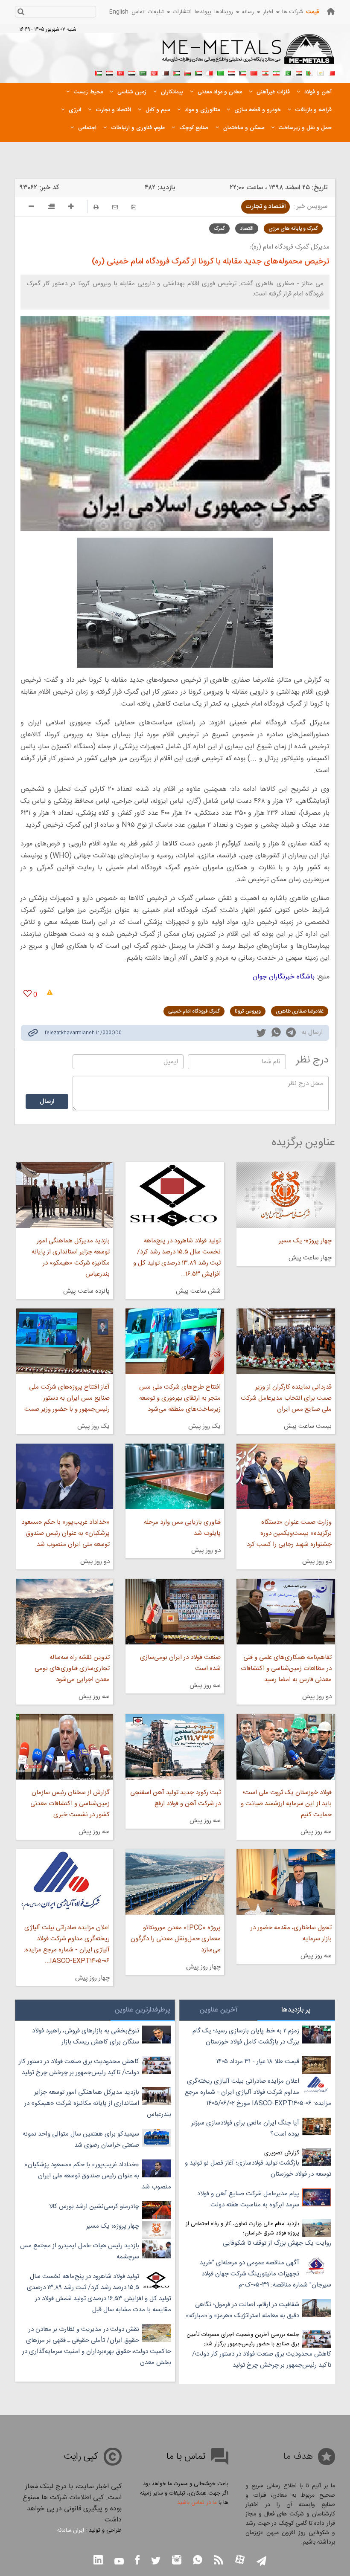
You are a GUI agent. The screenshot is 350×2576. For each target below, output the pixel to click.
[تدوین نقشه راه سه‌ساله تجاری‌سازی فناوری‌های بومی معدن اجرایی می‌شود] (65, 1612)
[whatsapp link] (276, 1034)
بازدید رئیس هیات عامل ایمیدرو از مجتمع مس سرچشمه (80, 2251)
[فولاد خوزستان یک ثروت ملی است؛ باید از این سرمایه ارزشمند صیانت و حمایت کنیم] (286, 1747)
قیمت (312, 12)
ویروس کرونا (248, 1011)
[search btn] (21, 13)
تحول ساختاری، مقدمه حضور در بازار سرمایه (291, 1933)
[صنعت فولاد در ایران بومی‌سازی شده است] (175, 1612)
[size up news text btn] (71, 208)
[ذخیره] (134, 207)
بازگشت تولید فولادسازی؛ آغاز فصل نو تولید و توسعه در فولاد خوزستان (258, 2169)
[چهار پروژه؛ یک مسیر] (286, 1195)
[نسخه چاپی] (96, 207)
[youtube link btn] (119, 2562)
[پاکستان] (287, 72)
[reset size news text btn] (51, 208)
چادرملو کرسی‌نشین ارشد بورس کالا (94, 2207)
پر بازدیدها (296, 2010)
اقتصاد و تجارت (265, 207)
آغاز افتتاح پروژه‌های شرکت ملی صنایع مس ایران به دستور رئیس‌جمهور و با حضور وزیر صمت (67, 1398)
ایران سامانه (71, 2530)
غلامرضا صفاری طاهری (300, 1011)
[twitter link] (261, 1034)
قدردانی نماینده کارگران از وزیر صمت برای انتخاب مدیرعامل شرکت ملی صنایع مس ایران (286, 1398)
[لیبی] (221, 72)
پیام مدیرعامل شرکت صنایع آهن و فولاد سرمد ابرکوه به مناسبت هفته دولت (248, 2199)
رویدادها (224, 12)
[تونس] (154, 72)
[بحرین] (332, 72)
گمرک (219, 229)
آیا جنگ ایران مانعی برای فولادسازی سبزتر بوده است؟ (245, 2129)
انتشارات (182, 12)
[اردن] (176, 72)
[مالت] (210, 72)
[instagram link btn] (177, 2561)
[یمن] (110, 72)
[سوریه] (132, 72)
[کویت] (243, 72)
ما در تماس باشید (197, 2503)
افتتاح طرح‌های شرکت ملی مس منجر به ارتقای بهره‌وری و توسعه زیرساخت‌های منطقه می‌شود (180, 1398)
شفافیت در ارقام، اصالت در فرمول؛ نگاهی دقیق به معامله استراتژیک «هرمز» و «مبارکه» (242, 2310)
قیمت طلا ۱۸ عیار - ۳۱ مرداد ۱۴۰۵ (258, 2062)
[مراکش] (254, 72)
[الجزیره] (309, 72)
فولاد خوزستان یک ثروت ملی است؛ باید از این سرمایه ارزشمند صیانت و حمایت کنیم (286, 1804)
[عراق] (232, 72)
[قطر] (165, 72)
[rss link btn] (219, 2561)
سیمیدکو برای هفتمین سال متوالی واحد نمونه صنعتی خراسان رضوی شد (81, 2140)
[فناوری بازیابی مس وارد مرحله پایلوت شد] (175, 1476)
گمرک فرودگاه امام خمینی (194, 1011)
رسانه (248, 12)
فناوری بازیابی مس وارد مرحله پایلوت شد (182, 1528)
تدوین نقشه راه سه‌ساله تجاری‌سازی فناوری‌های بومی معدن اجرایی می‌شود (72, 1669)
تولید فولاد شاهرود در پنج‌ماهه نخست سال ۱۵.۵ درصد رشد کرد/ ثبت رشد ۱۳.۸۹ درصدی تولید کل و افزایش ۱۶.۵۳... (177, 1258)
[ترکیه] (121, 72)
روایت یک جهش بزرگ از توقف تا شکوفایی (277, 2243)
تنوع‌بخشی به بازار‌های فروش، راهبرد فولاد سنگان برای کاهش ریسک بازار (86, 2036)
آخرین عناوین (219, 2010)
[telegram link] (291, 1034)
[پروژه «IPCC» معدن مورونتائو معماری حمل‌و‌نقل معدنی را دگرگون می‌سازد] (175, 1882)
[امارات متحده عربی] (99, 72)
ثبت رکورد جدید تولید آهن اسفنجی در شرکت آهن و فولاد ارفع (175, 1798)
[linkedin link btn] (98, 2561)
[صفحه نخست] (331, 11)
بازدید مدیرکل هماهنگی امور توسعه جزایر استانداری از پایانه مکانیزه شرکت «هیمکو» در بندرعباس (71, 1258)
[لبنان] (265, 72)
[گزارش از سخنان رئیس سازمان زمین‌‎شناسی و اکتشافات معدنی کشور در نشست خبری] (65, 1747)
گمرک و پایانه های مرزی (293, 229)
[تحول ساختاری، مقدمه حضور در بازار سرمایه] (286, 1882)
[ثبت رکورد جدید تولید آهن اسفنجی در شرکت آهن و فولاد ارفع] (175, 1747)
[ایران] (276, 72)
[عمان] (187, 72)
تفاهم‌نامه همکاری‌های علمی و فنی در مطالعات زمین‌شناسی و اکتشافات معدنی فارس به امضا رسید (286, 1669)
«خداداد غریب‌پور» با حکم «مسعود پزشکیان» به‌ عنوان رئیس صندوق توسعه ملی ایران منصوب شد (66, 1533)
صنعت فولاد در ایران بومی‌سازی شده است (180, 1663)
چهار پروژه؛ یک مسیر (305, 1241)
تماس (138, 12)
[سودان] (198, 72)
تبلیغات (156, 12)
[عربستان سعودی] (143, 72)
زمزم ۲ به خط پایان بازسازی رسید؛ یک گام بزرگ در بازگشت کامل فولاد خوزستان (246, 2036)
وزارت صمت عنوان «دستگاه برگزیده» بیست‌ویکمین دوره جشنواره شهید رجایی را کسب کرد (289, 1533)
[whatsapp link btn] (198, 2561)
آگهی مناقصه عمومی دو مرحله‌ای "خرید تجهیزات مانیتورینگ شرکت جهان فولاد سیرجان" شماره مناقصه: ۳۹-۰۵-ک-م (265, 2274)
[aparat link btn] (240, 2560)
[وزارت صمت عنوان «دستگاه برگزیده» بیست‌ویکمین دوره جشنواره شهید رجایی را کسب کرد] (286, 1476)
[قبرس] (321, 72)
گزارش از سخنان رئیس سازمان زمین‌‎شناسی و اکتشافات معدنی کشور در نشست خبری (70, 1804)
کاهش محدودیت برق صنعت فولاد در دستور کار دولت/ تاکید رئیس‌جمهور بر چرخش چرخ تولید (262, 2360)
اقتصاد (247, 229)
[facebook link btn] (137, 2561)
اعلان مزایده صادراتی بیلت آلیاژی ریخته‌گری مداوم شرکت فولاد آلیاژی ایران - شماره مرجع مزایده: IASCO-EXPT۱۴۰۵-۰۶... (67, 1944)
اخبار (268, 12)
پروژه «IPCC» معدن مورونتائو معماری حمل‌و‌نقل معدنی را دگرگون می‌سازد (176, 1939)
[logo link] (249, 54)
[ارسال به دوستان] (115, 207)
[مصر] (298, 72)
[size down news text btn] (31, 208)
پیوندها (203, 12)
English (119, 12)
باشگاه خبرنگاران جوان (284, 977)
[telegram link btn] (261, 2562)
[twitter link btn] (156, 2562)
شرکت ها (293, 12)
